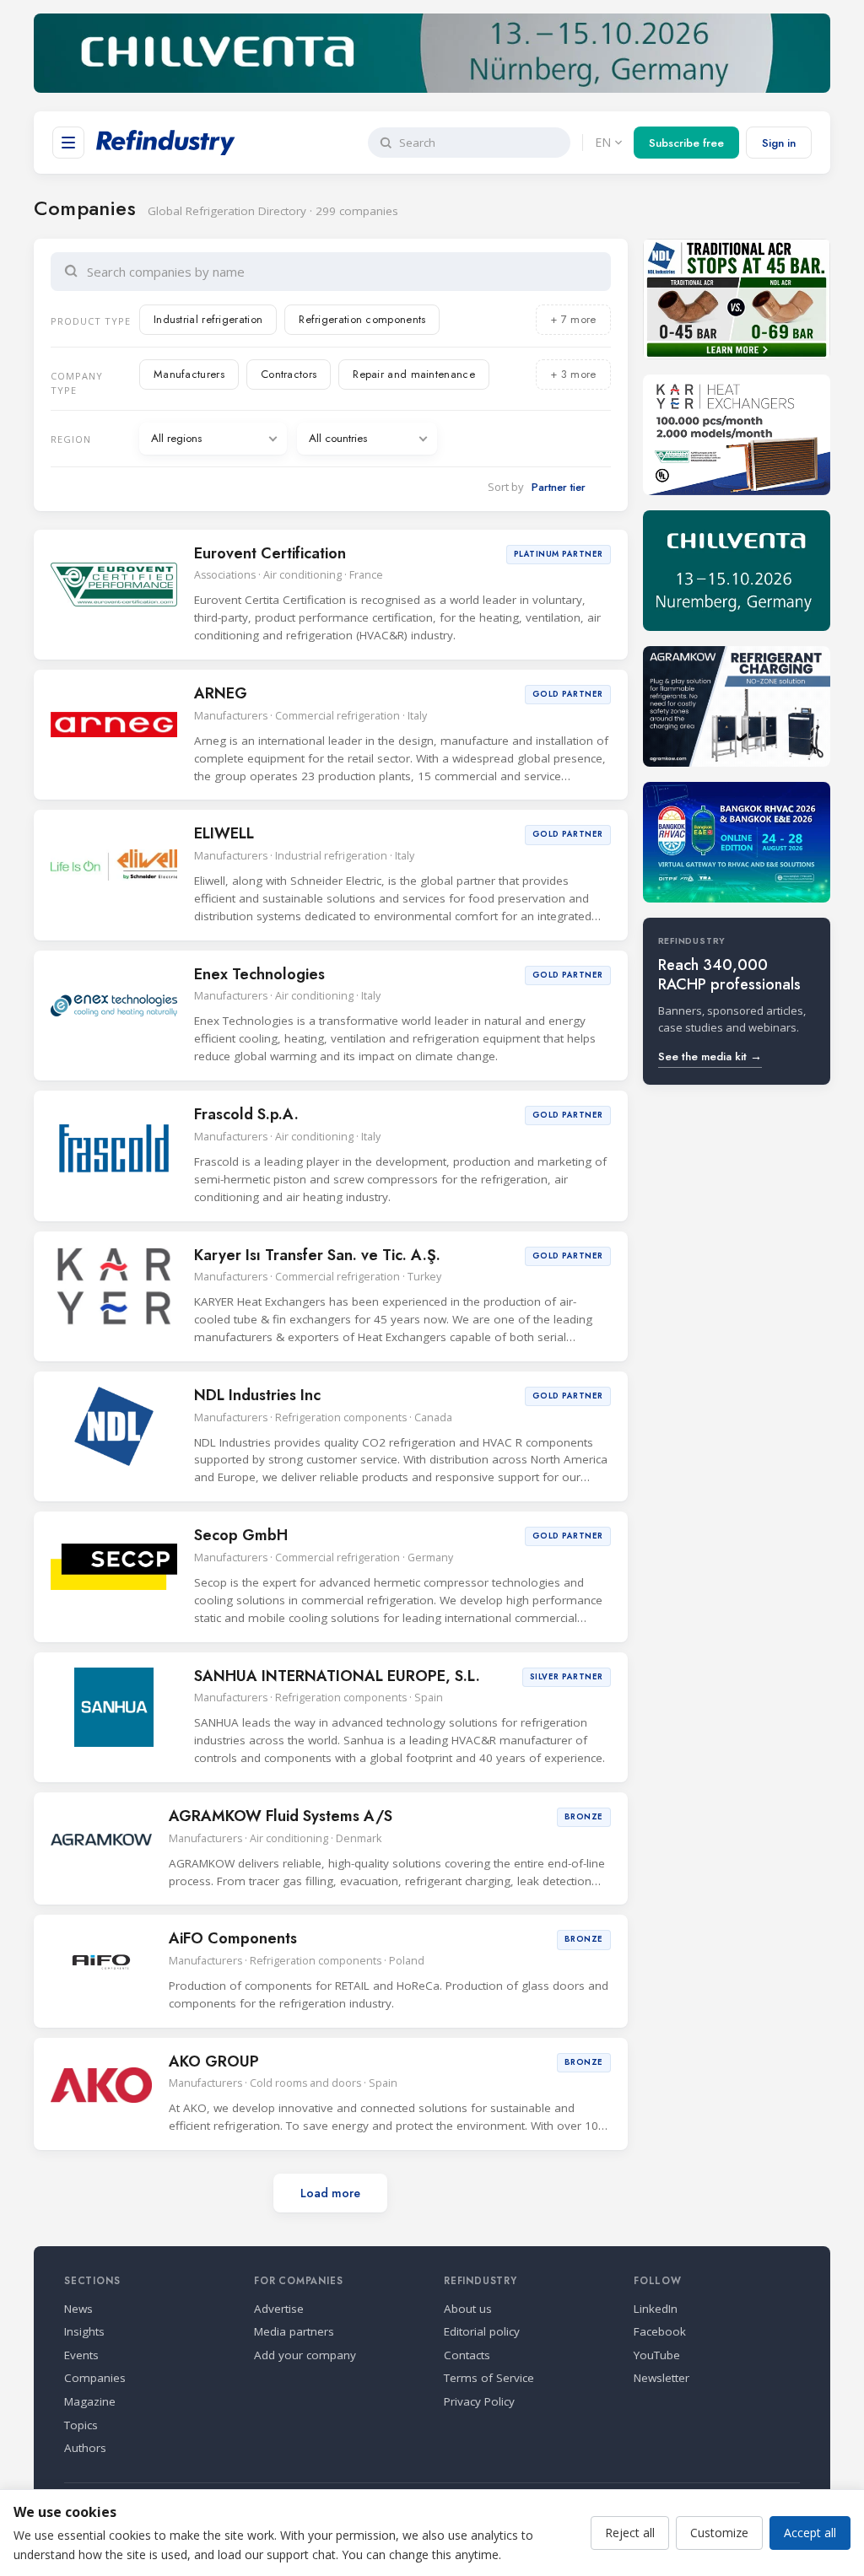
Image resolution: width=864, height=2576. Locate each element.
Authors (85, 2448)
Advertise (279, 2309)
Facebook (660, 2331)
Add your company (305, 2355)
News (78, 2309)
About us (468, 2309)
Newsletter (661, 2378)
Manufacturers (189, 374)
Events (81, 2355)
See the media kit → (710, 1056)
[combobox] (342, 272)
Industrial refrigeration (208, 319)
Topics (81, 2425)
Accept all (810, 2533)
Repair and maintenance (414, 374)
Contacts (467, 2355)
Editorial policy (482, 2331)
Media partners (294, 2331)
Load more (330, 2193)
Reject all (630, 2533)
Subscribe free (686, 143)
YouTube (657, 2355)
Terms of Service (489, 2378)
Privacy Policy (479, 2401)
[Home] (166, 143)
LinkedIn (656, 2309)
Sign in (779, 143)
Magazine (90, 2401)
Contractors (289, 374)
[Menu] (68, 143)
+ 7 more (573, 319)
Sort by (506, 487)
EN (603, 142)
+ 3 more (573, 374)
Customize (719, 2533)
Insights (84, 2331)
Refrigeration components (362, 319)
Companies (95, 2378)
